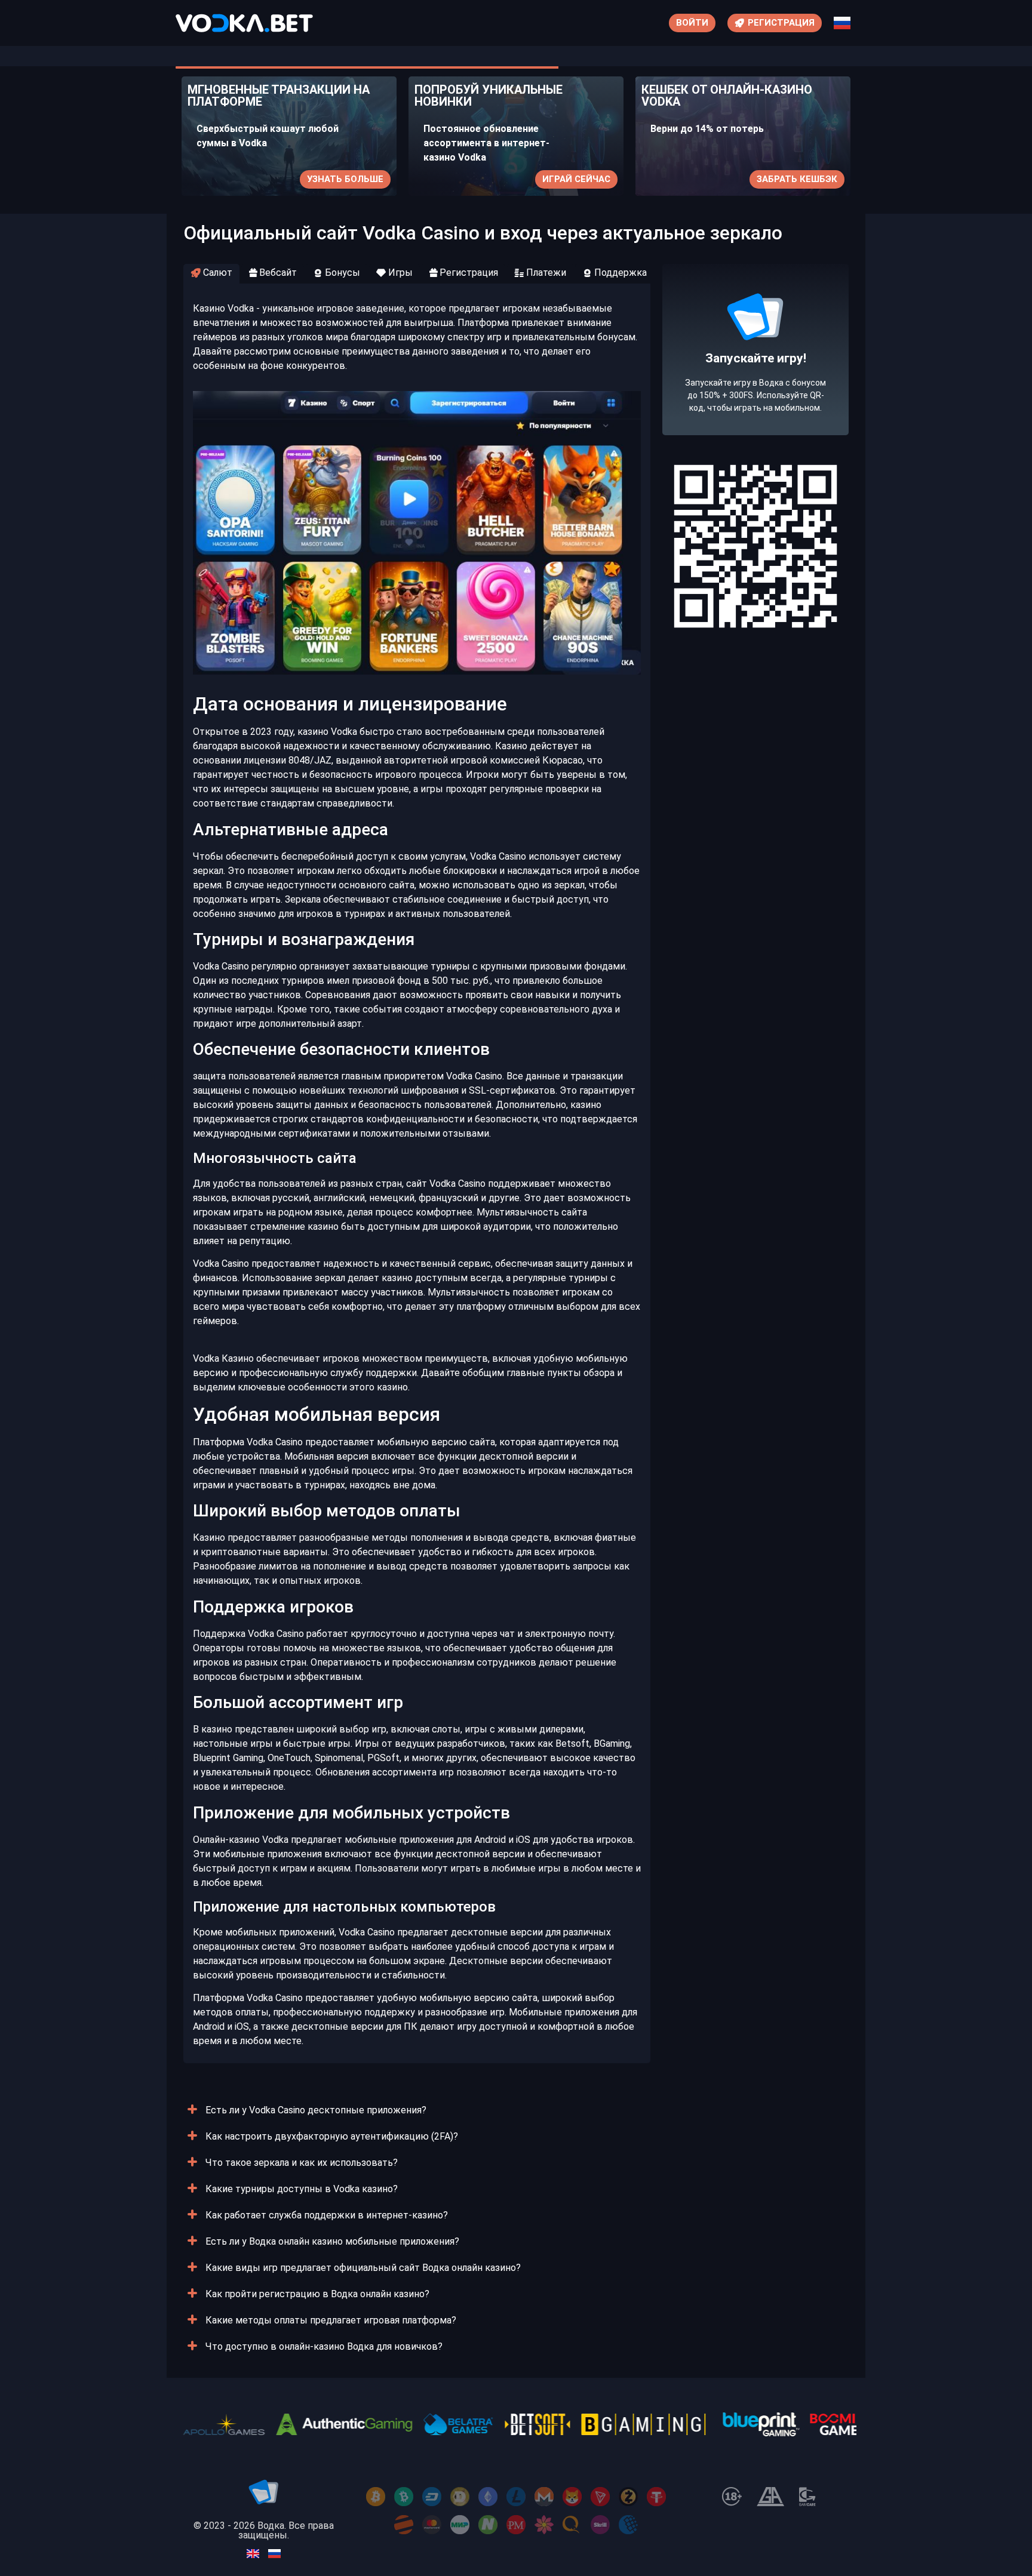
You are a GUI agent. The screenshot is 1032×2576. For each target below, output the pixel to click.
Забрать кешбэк (797, 179)
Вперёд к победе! (756, 393)
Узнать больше (345, 179)
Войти (692, 23)
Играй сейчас (576, 179)
